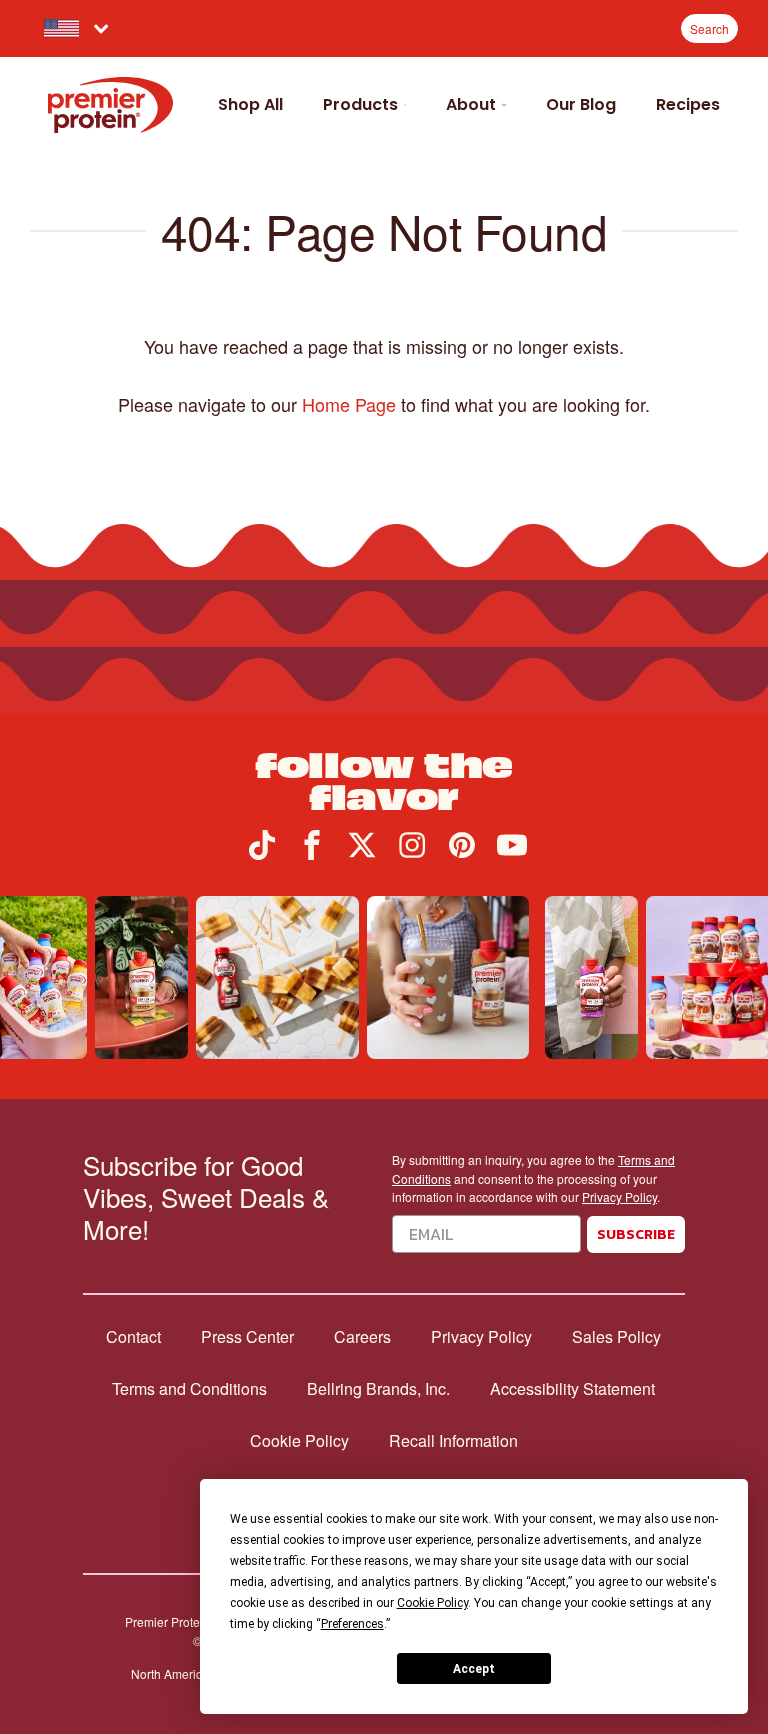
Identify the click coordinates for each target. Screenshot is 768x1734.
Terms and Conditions (189, 1389)
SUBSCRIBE (636, 1234)
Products (360, 104)
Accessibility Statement (572, 1389)
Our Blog (581, 104)
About (471, 104)
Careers (362, 1337)
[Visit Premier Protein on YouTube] (512, 853)
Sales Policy (616, 1337)
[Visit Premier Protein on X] (362, 853)
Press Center (247, 1337)
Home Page (349, 404)
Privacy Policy (619, 1196)
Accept (474, 1669)
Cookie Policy (299, 1441)
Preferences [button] (352, 1624)
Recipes (688, 104)
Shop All (250, 104)
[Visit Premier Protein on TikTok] (262, 853)
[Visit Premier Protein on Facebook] (312, 853)
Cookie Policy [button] (432, 1603)
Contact (133, 1337)
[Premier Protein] (110, 105)
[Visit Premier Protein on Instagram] (412, 853)
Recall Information (453, 1441)
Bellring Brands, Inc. (378, 1389)
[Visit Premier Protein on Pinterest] (462, 853)
